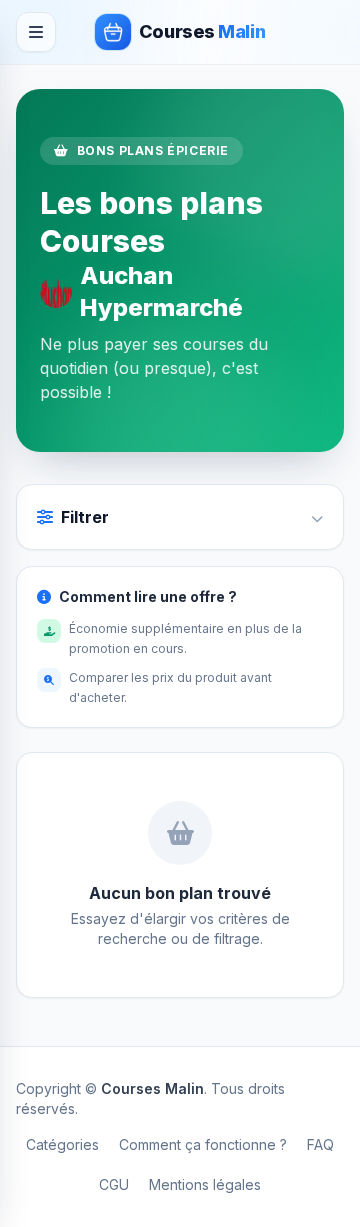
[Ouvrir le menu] (36, 32)
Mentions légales (205, 1184)
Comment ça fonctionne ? (203, 1144)
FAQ (320, 1144)
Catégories (62, 1144)
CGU (114, 1184)
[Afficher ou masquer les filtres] (317, 517)
